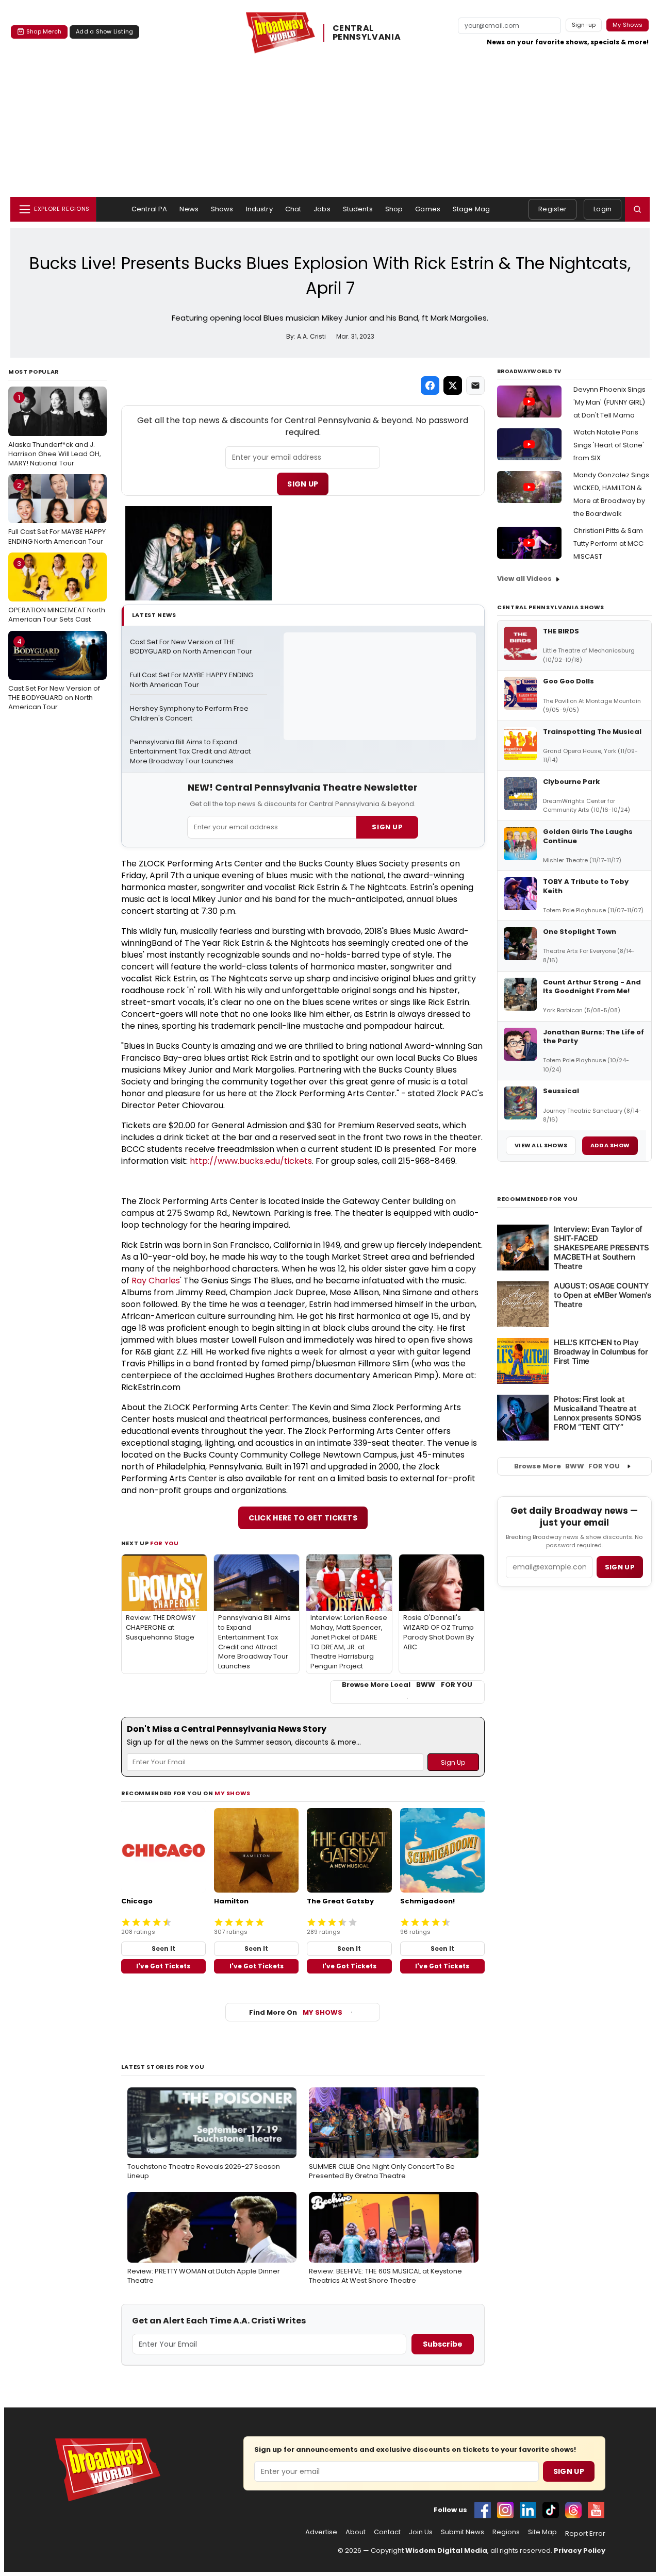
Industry (259, 209)
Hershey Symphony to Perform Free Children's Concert (190, 714)
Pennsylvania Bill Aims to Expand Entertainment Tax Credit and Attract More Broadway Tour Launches (191, 752)
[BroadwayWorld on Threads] (573, 2510)
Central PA (149, 209)
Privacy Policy (580, 2550)
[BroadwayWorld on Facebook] (483, 2510)
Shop (394, 209)
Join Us (421, 2532)
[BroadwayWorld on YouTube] (596, 2510)
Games (428, 209)
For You (164, 1543)
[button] (637, 209)
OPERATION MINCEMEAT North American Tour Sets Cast (57, 592)
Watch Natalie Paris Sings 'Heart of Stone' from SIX (609, 445)
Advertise (321, 2532)
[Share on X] (453, 386)
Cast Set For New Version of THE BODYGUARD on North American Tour (54, 674)
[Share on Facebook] (430, 386)
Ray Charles (156, 1281)
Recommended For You (538, 1199)
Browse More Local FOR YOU (407, 1685)
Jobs (322, 209)
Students (358, 209)
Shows (222, 209)
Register (552, 209)
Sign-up (584, 25)
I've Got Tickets (163, 1966)
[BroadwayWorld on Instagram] (505, 2510)
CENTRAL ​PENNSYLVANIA (367, 33)
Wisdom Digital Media (446, 2550)
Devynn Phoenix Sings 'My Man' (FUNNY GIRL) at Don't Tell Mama (609, 402)
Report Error (585, 2534)
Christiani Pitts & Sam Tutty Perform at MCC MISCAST (608, 543)
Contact (387, 2532)
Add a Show (610, 1145)
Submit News (463, 2532)
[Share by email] (475, 386)
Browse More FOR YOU (567, 1466)
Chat (293, 209)
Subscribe (443, 2344)
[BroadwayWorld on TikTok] (551, 2510)
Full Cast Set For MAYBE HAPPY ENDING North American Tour (57, 513)
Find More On (296, 2012)
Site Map (542, 2532)
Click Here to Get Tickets (303, 1518)
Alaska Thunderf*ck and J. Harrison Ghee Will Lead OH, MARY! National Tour (55, 430)
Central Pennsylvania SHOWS (551, 607)
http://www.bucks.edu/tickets (251, 1161)
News (189, 209)
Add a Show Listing (104, 31)
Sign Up (303, 484)
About (356, 2532)
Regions (506, 2532)
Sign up (620, 1567)
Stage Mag (471, 209)
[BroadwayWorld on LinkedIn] (528, 2510)
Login (603, 209)
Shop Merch (44, 31)
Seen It (163, 1948)
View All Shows (541, 1145)
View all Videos (524, 579)
